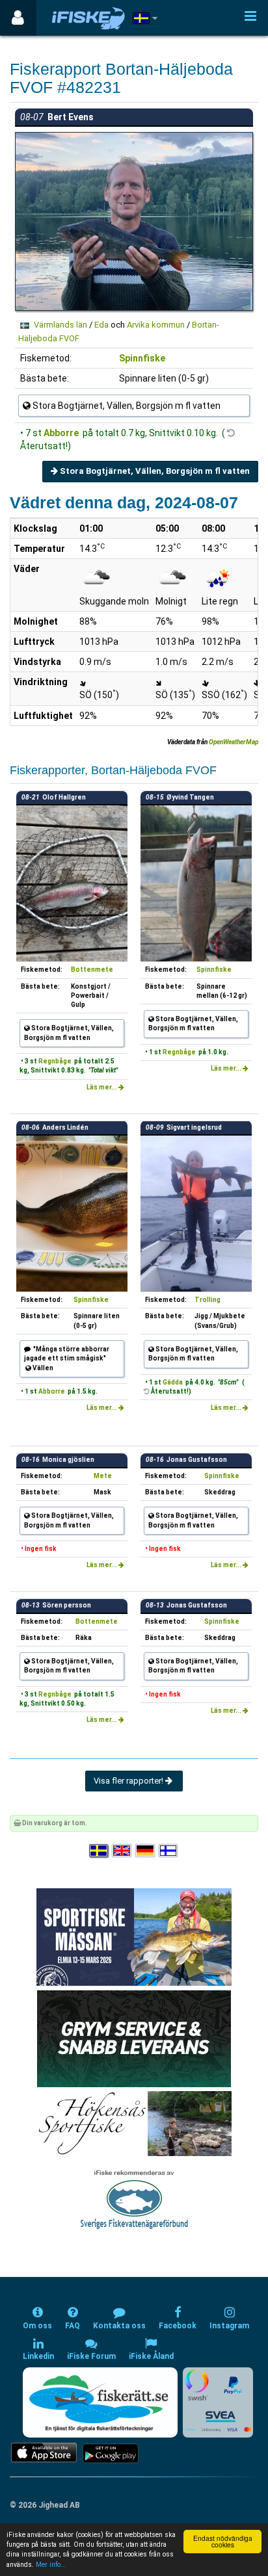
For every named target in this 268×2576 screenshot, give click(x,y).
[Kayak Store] (134, 2038)
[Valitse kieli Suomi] (169, 1852)
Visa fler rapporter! (129, 1781)
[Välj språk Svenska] (100, 1852)
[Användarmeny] (18, 18)
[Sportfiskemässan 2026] (134, 1937)
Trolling (208, 1300)
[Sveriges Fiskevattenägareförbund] (134, 2199)
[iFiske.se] (88, 18)
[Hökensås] (134, 2123)
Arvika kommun (156, 325)
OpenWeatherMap (234, 742)
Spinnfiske (142, 358)
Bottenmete (92, 969)
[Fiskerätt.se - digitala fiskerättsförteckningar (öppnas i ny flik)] (100, 2402)
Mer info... (51, 2565)
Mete (103, 1476)
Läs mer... (102, 1087)
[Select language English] (122, 1852)
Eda (101, 325)
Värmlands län (60, 325)
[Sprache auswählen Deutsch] (146, 1852)
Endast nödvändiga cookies (223, 2541)
